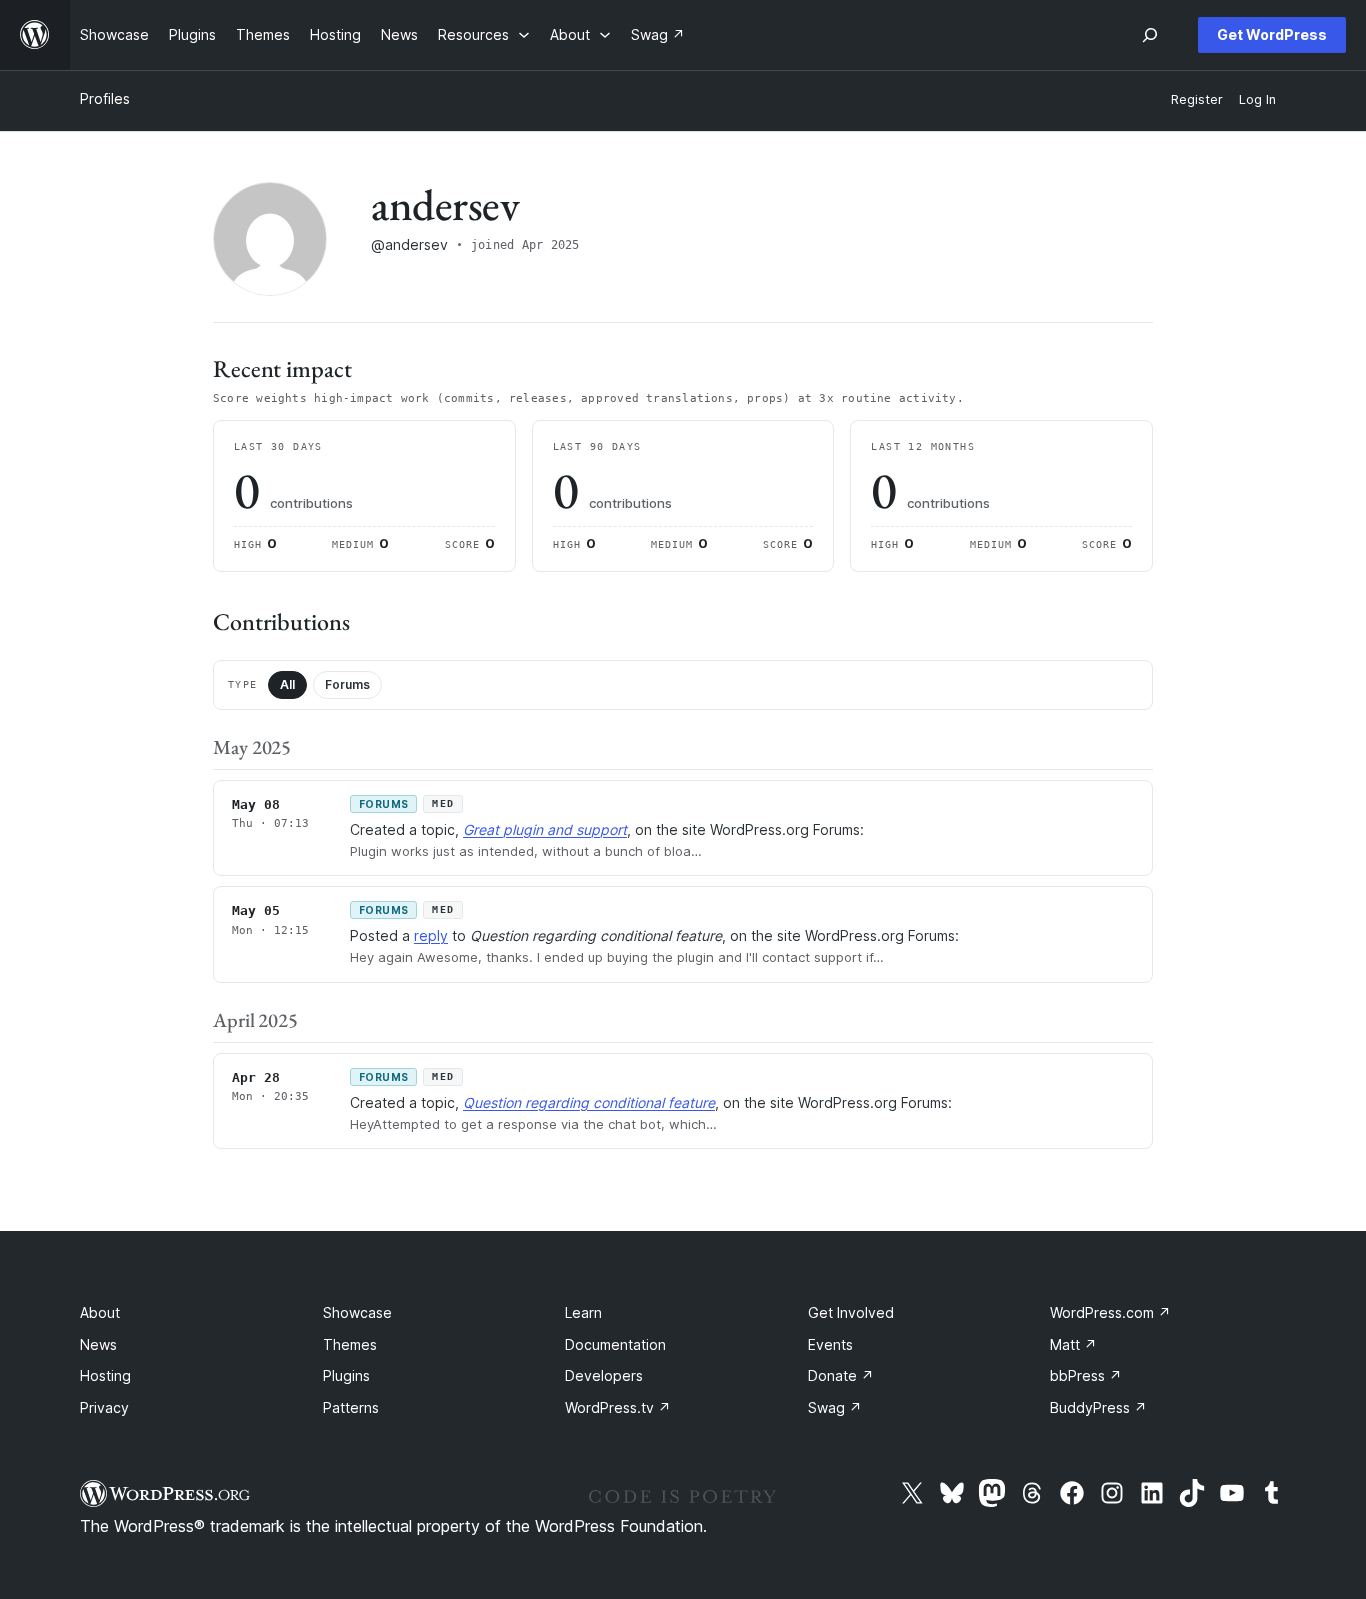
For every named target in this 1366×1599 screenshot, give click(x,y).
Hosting (105, 1375)
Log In (1257, 99)
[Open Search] (1150, 35)
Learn (583, 1312)
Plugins (346, 1375)
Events (830, 1344)
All (287, 684)
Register (1197, 99)
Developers (604, 1375)
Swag (835, 1407)
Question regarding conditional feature (589, 1102)
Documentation (615, 1344)
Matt (1073, 1344)
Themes (350, 1344)
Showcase (357, 1312)
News (98, 1344)
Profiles (105, 98)
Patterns (351, 1407)
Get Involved (851, 1312)
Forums (347, 684)
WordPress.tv (618, 1407)
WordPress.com (1110, 1312)
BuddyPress (1098, 1407)
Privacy (104, 1407)
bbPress (1086, 1375)
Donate (841, 1375)
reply (431, 935)
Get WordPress (1272, 34)
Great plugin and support (545, 829)
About (100, 1312)
